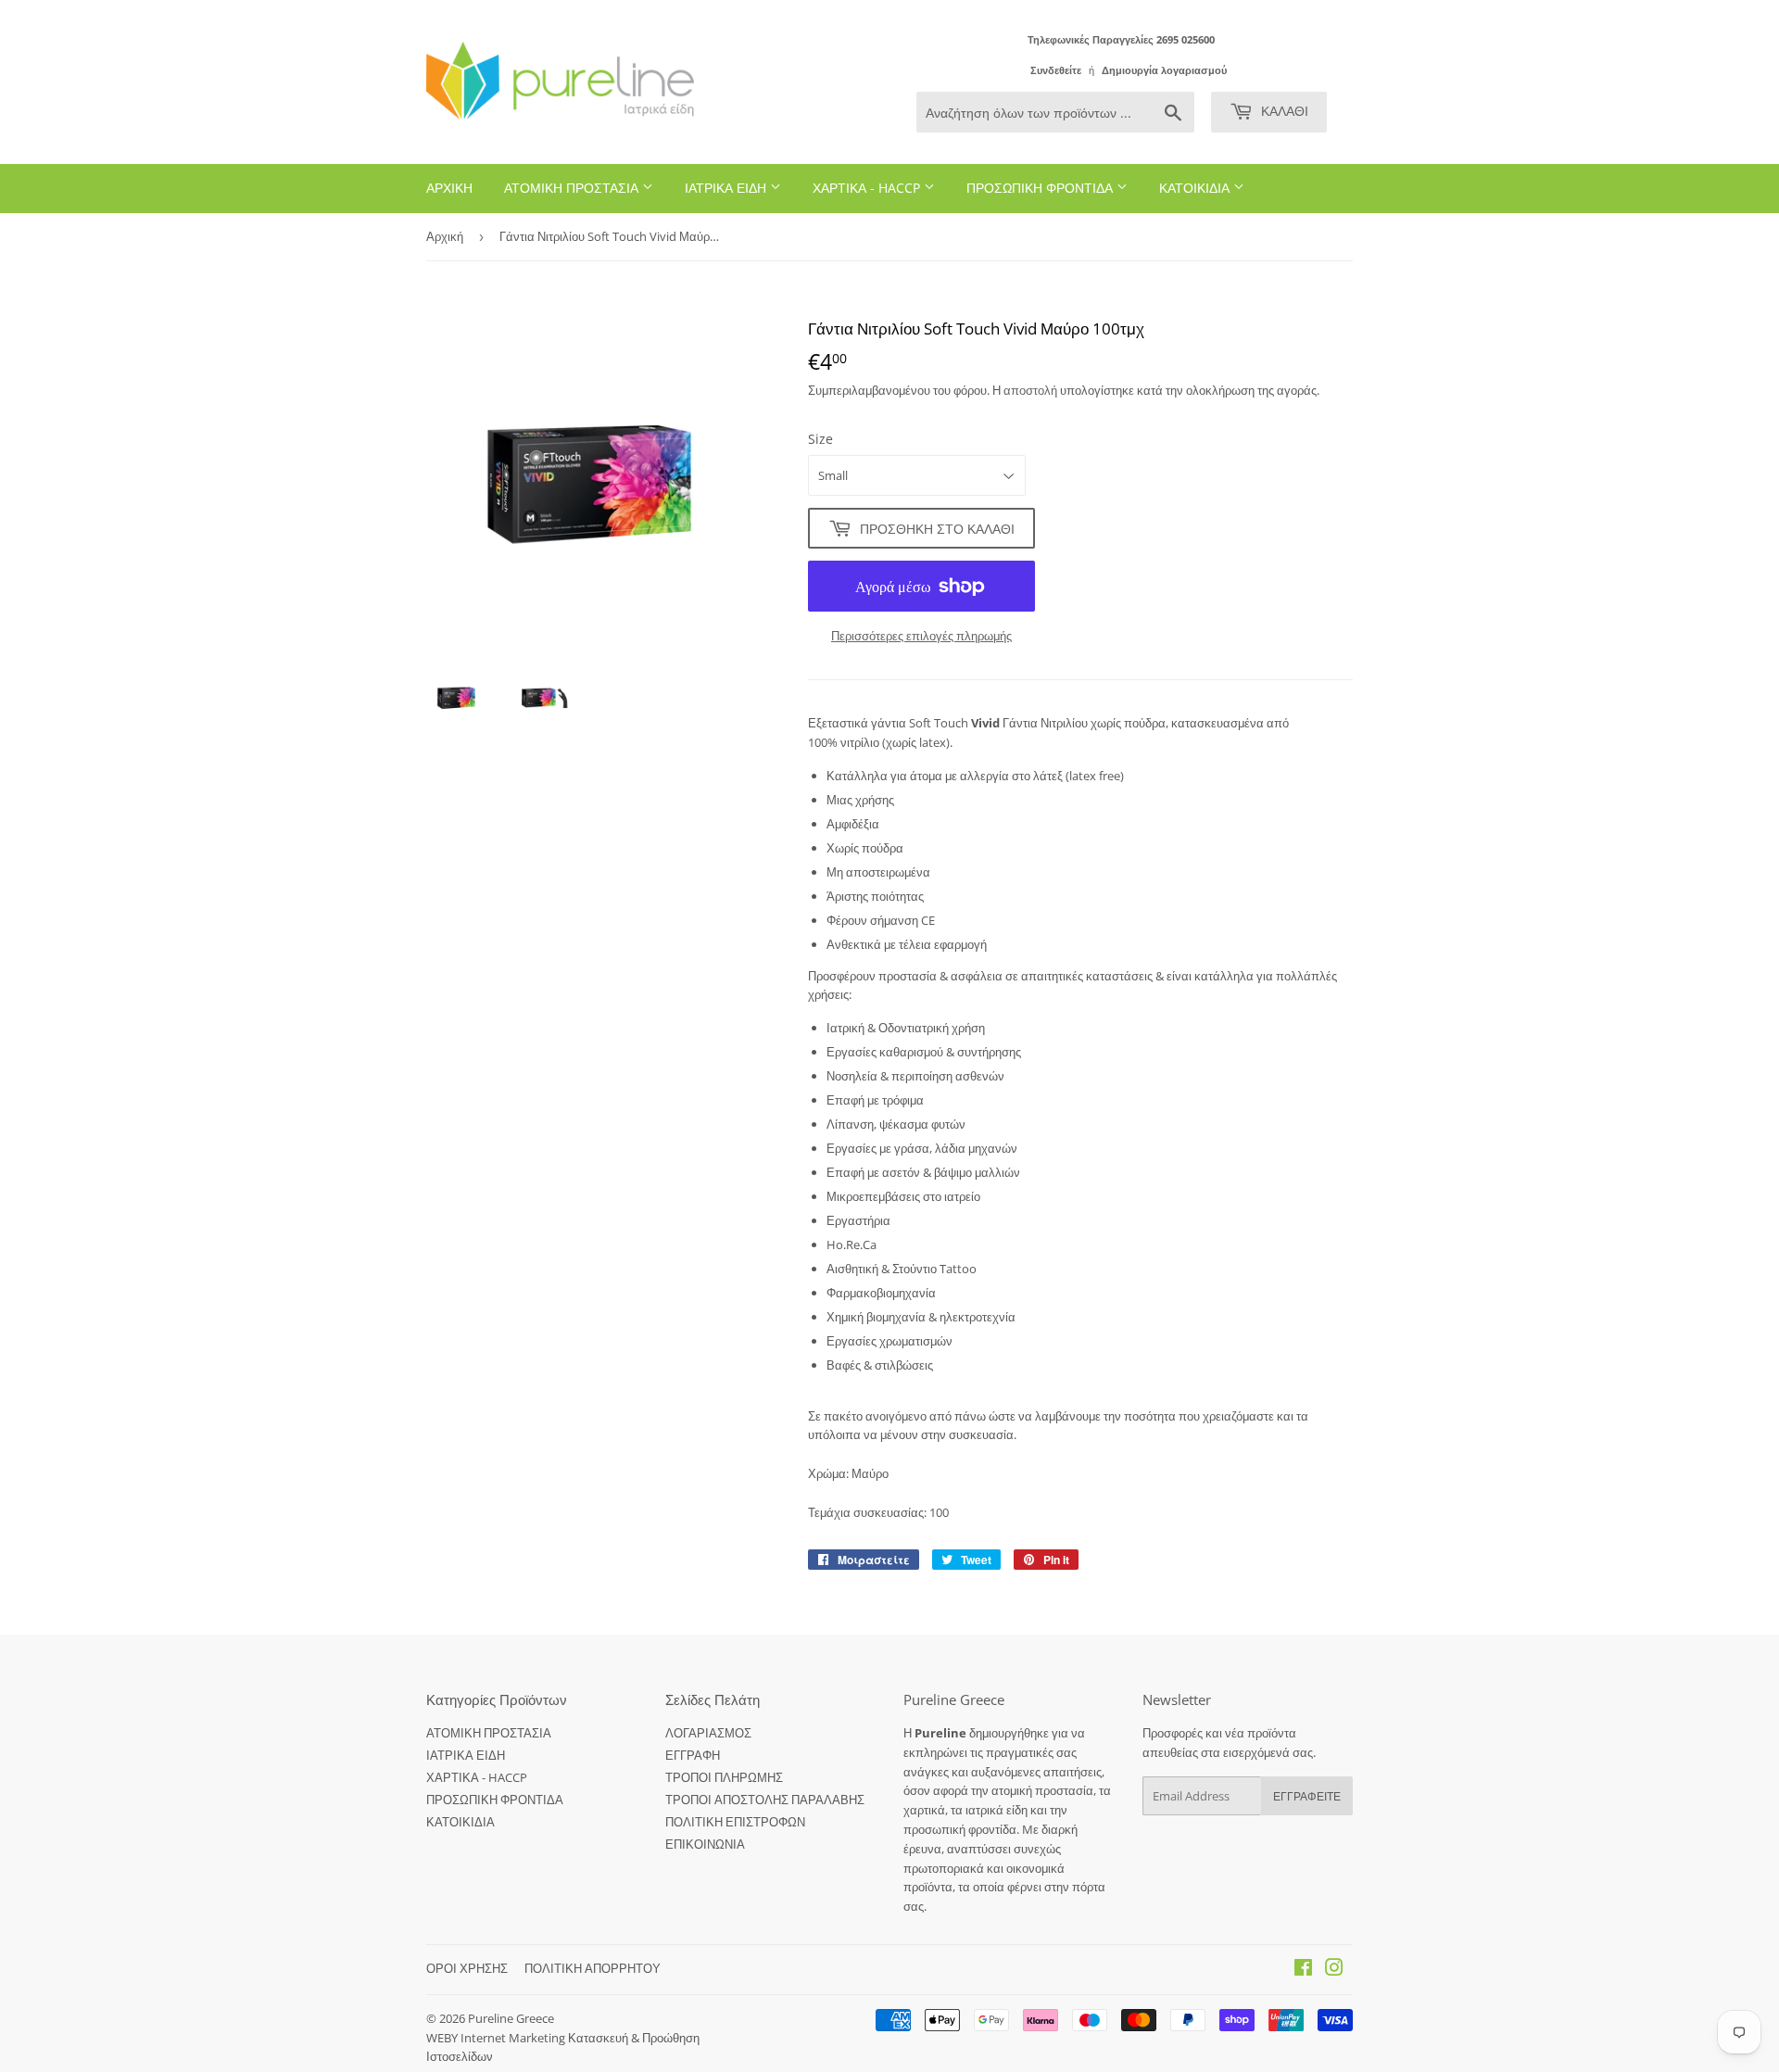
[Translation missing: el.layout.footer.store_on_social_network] (1303, 1970)
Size (820, 439)
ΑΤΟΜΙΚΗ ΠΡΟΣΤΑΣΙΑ (573, 188)
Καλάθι (1283, 111)
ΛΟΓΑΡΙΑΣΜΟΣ (708, 1733)
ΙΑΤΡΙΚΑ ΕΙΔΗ (727, 188)
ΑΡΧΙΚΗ (449, 188)
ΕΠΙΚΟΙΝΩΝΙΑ (705, 1844)
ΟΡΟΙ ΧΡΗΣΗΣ (467, 1968)
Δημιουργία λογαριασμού (1164, 70)
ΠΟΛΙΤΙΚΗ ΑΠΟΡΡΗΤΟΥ (593, 1968)
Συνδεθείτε (1056, 70)
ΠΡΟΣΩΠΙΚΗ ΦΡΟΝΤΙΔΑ (1041, 188)
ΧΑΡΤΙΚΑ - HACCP (868, 188)
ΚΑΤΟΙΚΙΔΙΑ (1196, 188)
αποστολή (1032, 390)
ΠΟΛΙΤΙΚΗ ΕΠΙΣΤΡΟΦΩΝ (735, 1822)
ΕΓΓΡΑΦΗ (693, 1755)
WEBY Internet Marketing (497, 2038)
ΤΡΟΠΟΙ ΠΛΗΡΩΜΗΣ (724, 1777)
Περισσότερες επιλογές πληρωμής (921, 636)
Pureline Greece (511, 2018)
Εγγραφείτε (1307, 1796)
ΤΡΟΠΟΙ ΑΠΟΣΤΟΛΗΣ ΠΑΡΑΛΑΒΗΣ (765, 1800)
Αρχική (445, 236)
